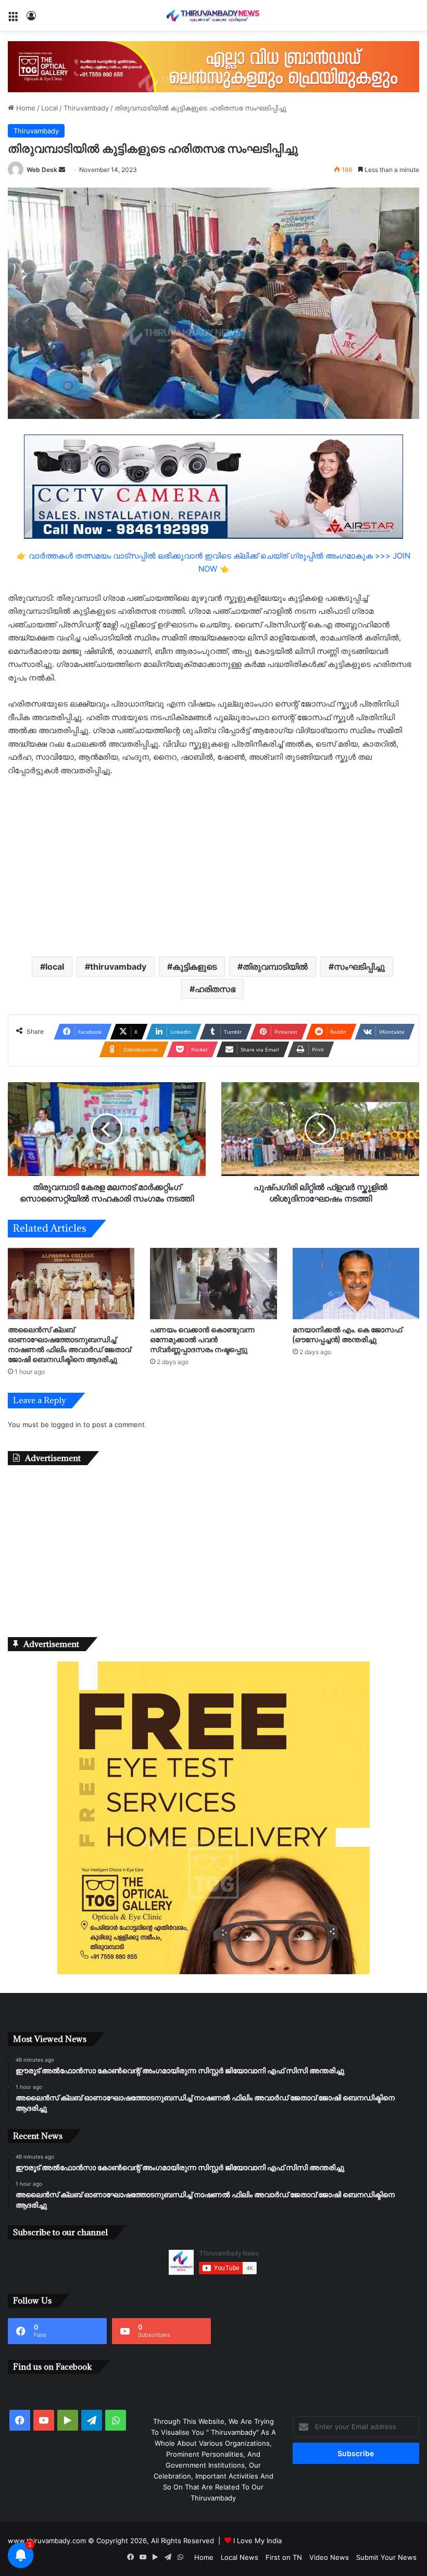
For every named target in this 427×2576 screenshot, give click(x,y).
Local (49, 108)
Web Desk (42, 170)
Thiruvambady (86, 108)
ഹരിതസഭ (215, 989)
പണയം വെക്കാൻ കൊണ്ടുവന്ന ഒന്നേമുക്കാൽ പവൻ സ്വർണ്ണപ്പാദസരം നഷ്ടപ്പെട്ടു (202, 1339)
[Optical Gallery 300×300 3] (213, 1972)
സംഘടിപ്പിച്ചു (359, 967)
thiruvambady (118, 967)
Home (25, 108)
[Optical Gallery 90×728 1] (213, 66)
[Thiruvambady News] (213, 15)
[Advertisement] (213, 865)
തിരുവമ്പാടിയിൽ (275, 967)
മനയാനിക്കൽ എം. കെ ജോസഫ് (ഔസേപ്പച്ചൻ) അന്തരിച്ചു (347, 1334)
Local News (240, 2557)
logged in (66, 1425)
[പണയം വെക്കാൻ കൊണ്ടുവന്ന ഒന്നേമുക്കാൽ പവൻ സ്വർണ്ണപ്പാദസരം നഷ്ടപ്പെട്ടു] (213, 1284)
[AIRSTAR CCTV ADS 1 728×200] (213, 486)
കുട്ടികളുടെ (194, 967)
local (55, 967)
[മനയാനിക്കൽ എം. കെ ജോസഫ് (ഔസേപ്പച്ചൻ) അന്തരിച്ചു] (356, 1284)
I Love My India (258, 2541)
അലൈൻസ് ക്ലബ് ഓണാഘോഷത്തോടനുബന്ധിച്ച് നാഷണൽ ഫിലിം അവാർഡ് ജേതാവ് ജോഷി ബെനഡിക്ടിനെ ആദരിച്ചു (69, 1344)
